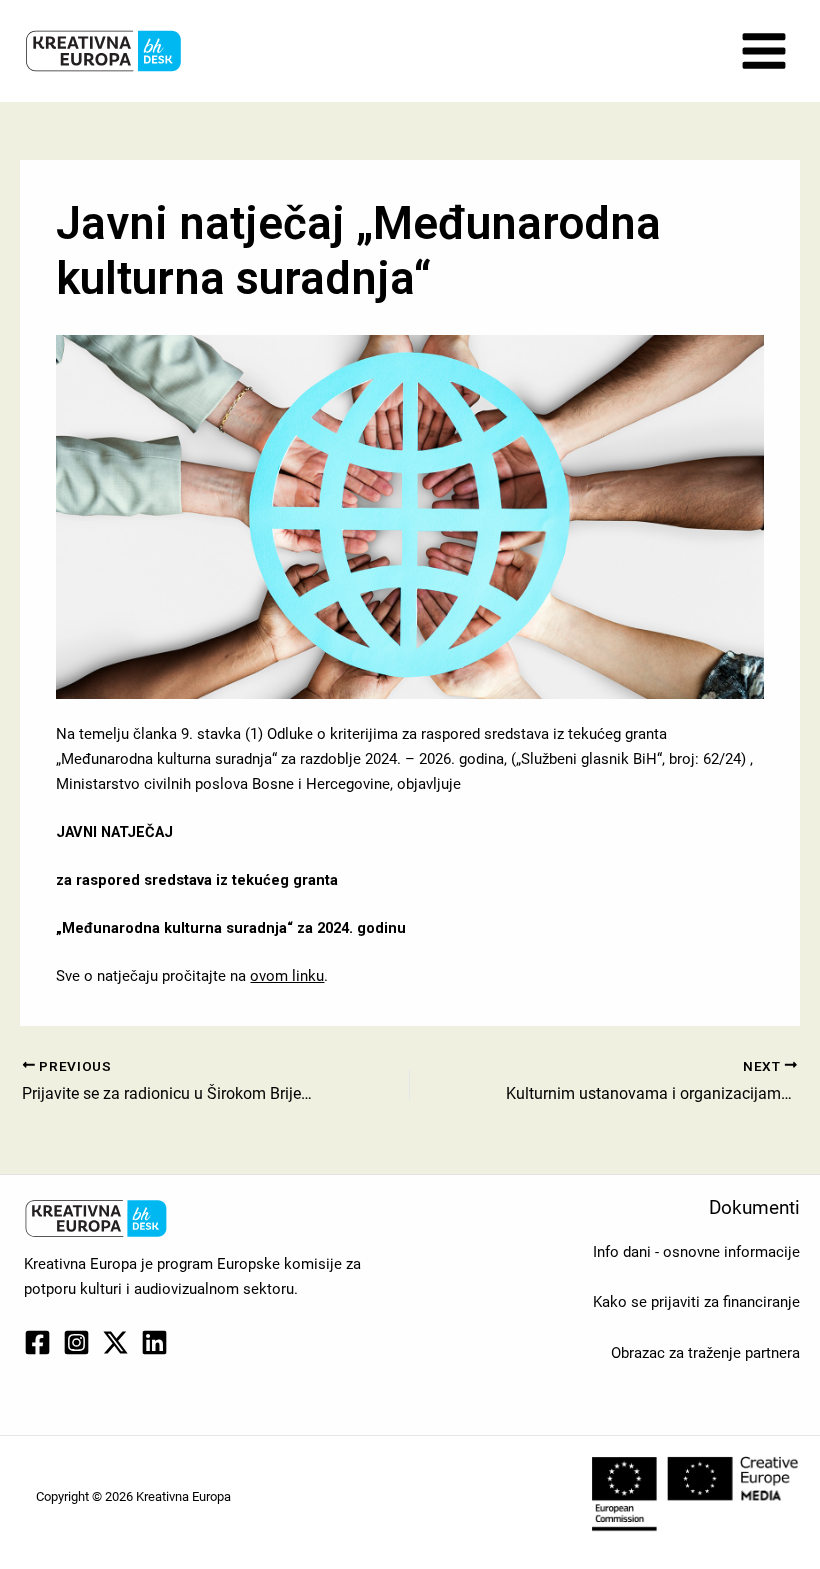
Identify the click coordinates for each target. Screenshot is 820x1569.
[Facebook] (37, 1342)
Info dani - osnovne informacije (696, 1252)
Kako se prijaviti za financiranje (696, 1302)
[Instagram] (76, 1342)
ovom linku (287, 976)
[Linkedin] (154, 1342)
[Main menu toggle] (764, 51)
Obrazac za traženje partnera (705, 1353)
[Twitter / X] (115, 1342)
